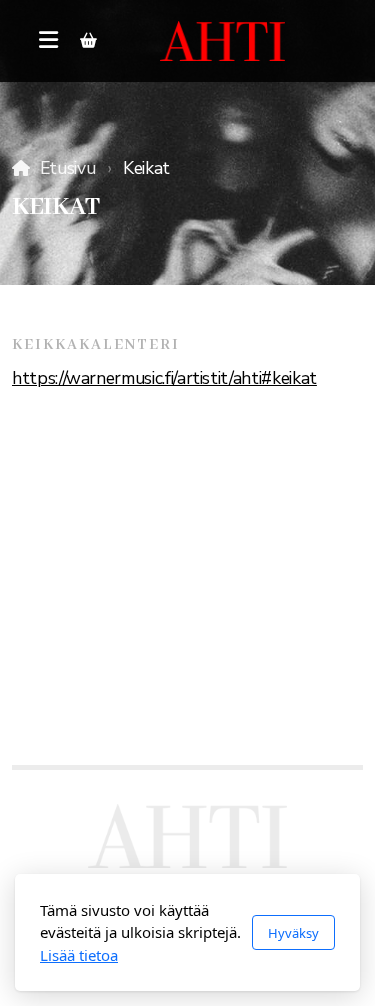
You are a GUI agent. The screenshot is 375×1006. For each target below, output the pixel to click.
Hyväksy (293, 933)
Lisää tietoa (79, 955)
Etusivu (67, 168)
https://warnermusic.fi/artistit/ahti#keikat (164, 378)
